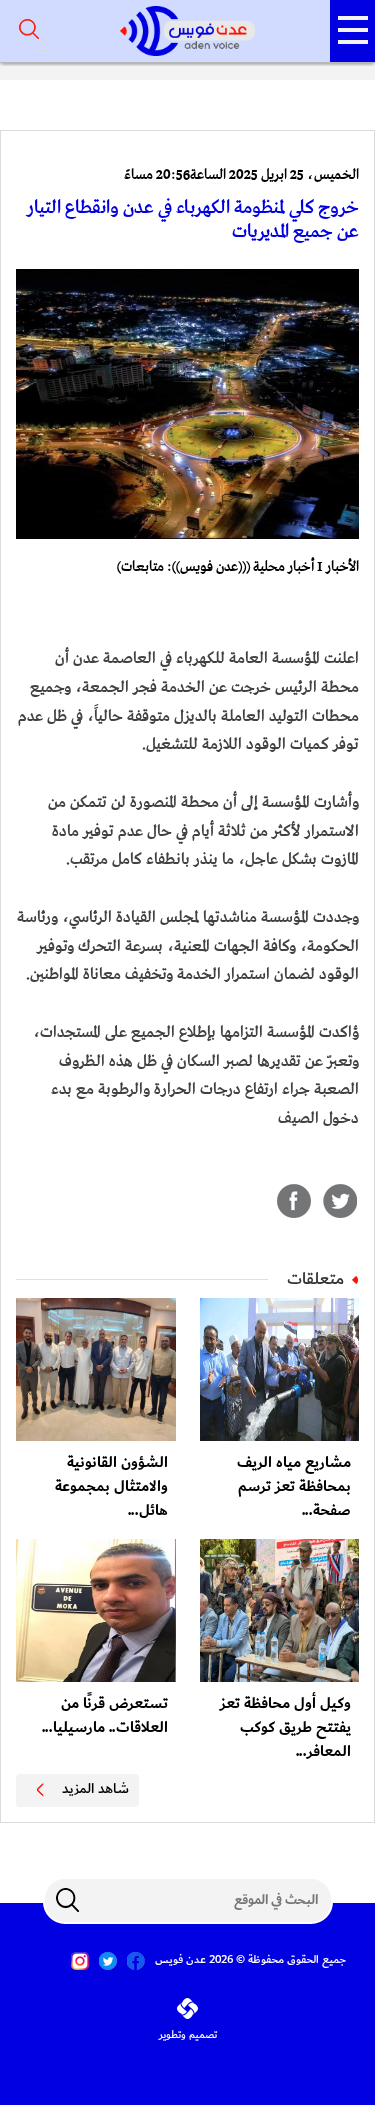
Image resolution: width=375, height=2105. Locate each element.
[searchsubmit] (68, 1900)
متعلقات (315, 1279)
